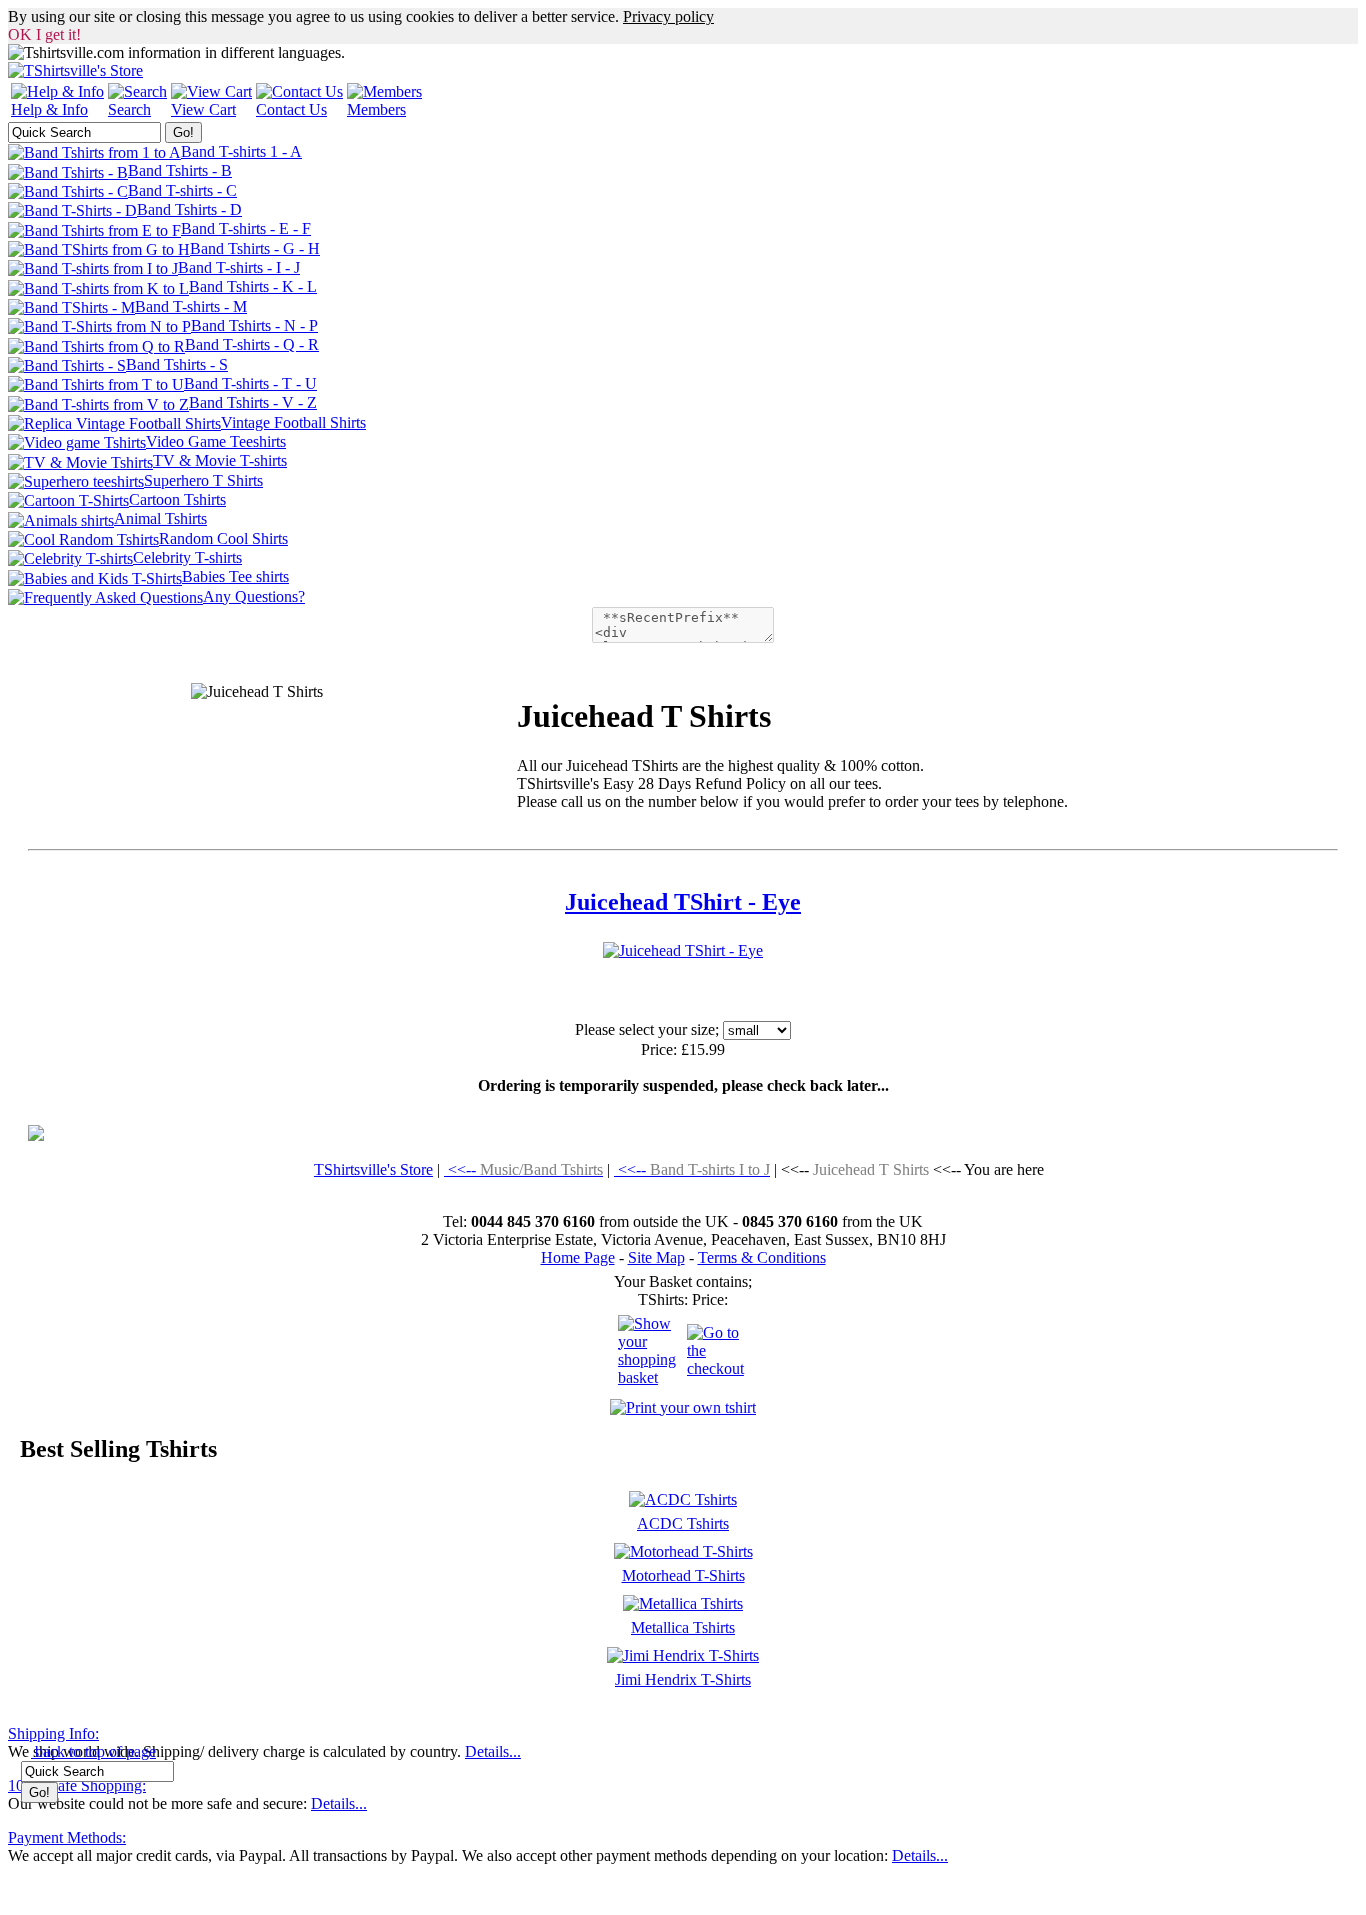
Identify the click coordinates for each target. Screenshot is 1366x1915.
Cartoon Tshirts (177, 499)
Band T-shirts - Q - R (252, 344)
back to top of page (93, 1751)
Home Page (578, 1257)
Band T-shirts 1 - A (241, 151)
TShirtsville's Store (373, 1169)
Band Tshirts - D (189, 209)
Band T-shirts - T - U (250, 383)
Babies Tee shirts (235, 576)
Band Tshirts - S (177, 364)
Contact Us (291, 109)
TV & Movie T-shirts (220, 460)
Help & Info (49, 109)
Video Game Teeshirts (216, 441)
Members (376, 109)
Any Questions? (254, 596)
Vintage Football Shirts (293, 422)
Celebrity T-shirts (187, 557)
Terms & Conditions (762, 1257)
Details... (493, 1751)
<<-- (523, 1169)
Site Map (656, 1257)
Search (129, 109)
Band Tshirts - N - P (254, 325)
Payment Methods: (67, 1837)
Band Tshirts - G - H (255, 248)
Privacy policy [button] (668, 16)
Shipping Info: (53, 1733)
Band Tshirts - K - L (253, 286)
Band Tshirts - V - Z (253, 402)
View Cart (203, 109)
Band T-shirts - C (182, 190)
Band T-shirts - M (191, 306)
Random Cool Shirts (223, 538)
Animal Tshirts (160, 518)
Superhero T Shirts (203, 480)
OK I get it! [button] (44, 34)
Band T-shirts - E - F (246, 228)
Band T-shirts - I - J (239, 267)
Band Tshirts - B (180, 170)
